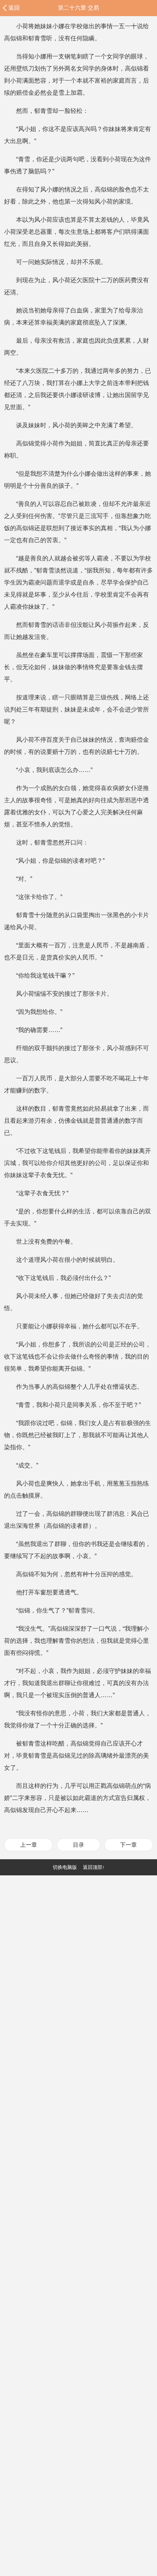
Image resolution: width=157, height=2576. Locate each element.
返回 (14, 8)
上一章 (29, 1845)
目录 (78, 1845)
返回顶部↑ (94, 1867)
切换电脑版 (65, 1867)
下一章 (128, 1845)
